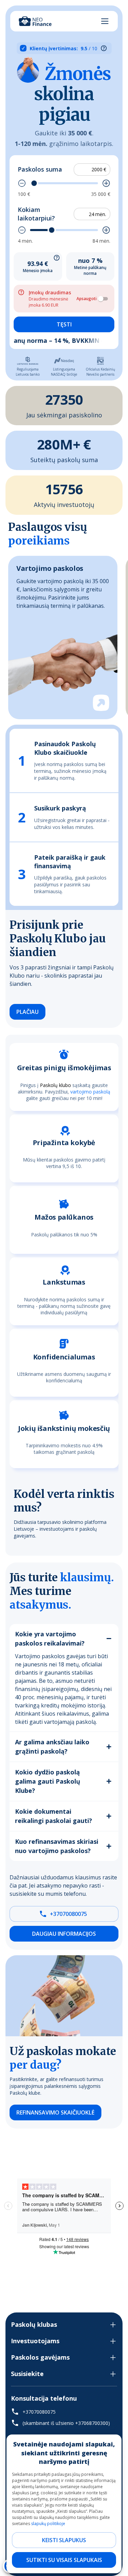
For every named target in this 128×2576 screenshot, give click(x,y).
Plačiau (27, 1012)
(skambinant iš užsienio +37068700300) (66, 2423)
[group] (63, 638)
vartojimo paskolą (90, 1091)
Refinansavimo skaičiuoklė (55, 2112)
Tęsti (64, 324)
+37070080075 (68, 1914)
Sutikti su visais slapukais (64, 2560)
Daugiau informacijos (64, 1934)
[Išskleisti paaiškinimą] (57, 258)
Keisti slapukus (64, 2540)
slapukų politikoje (48, 2524)
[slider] (34, 183)
